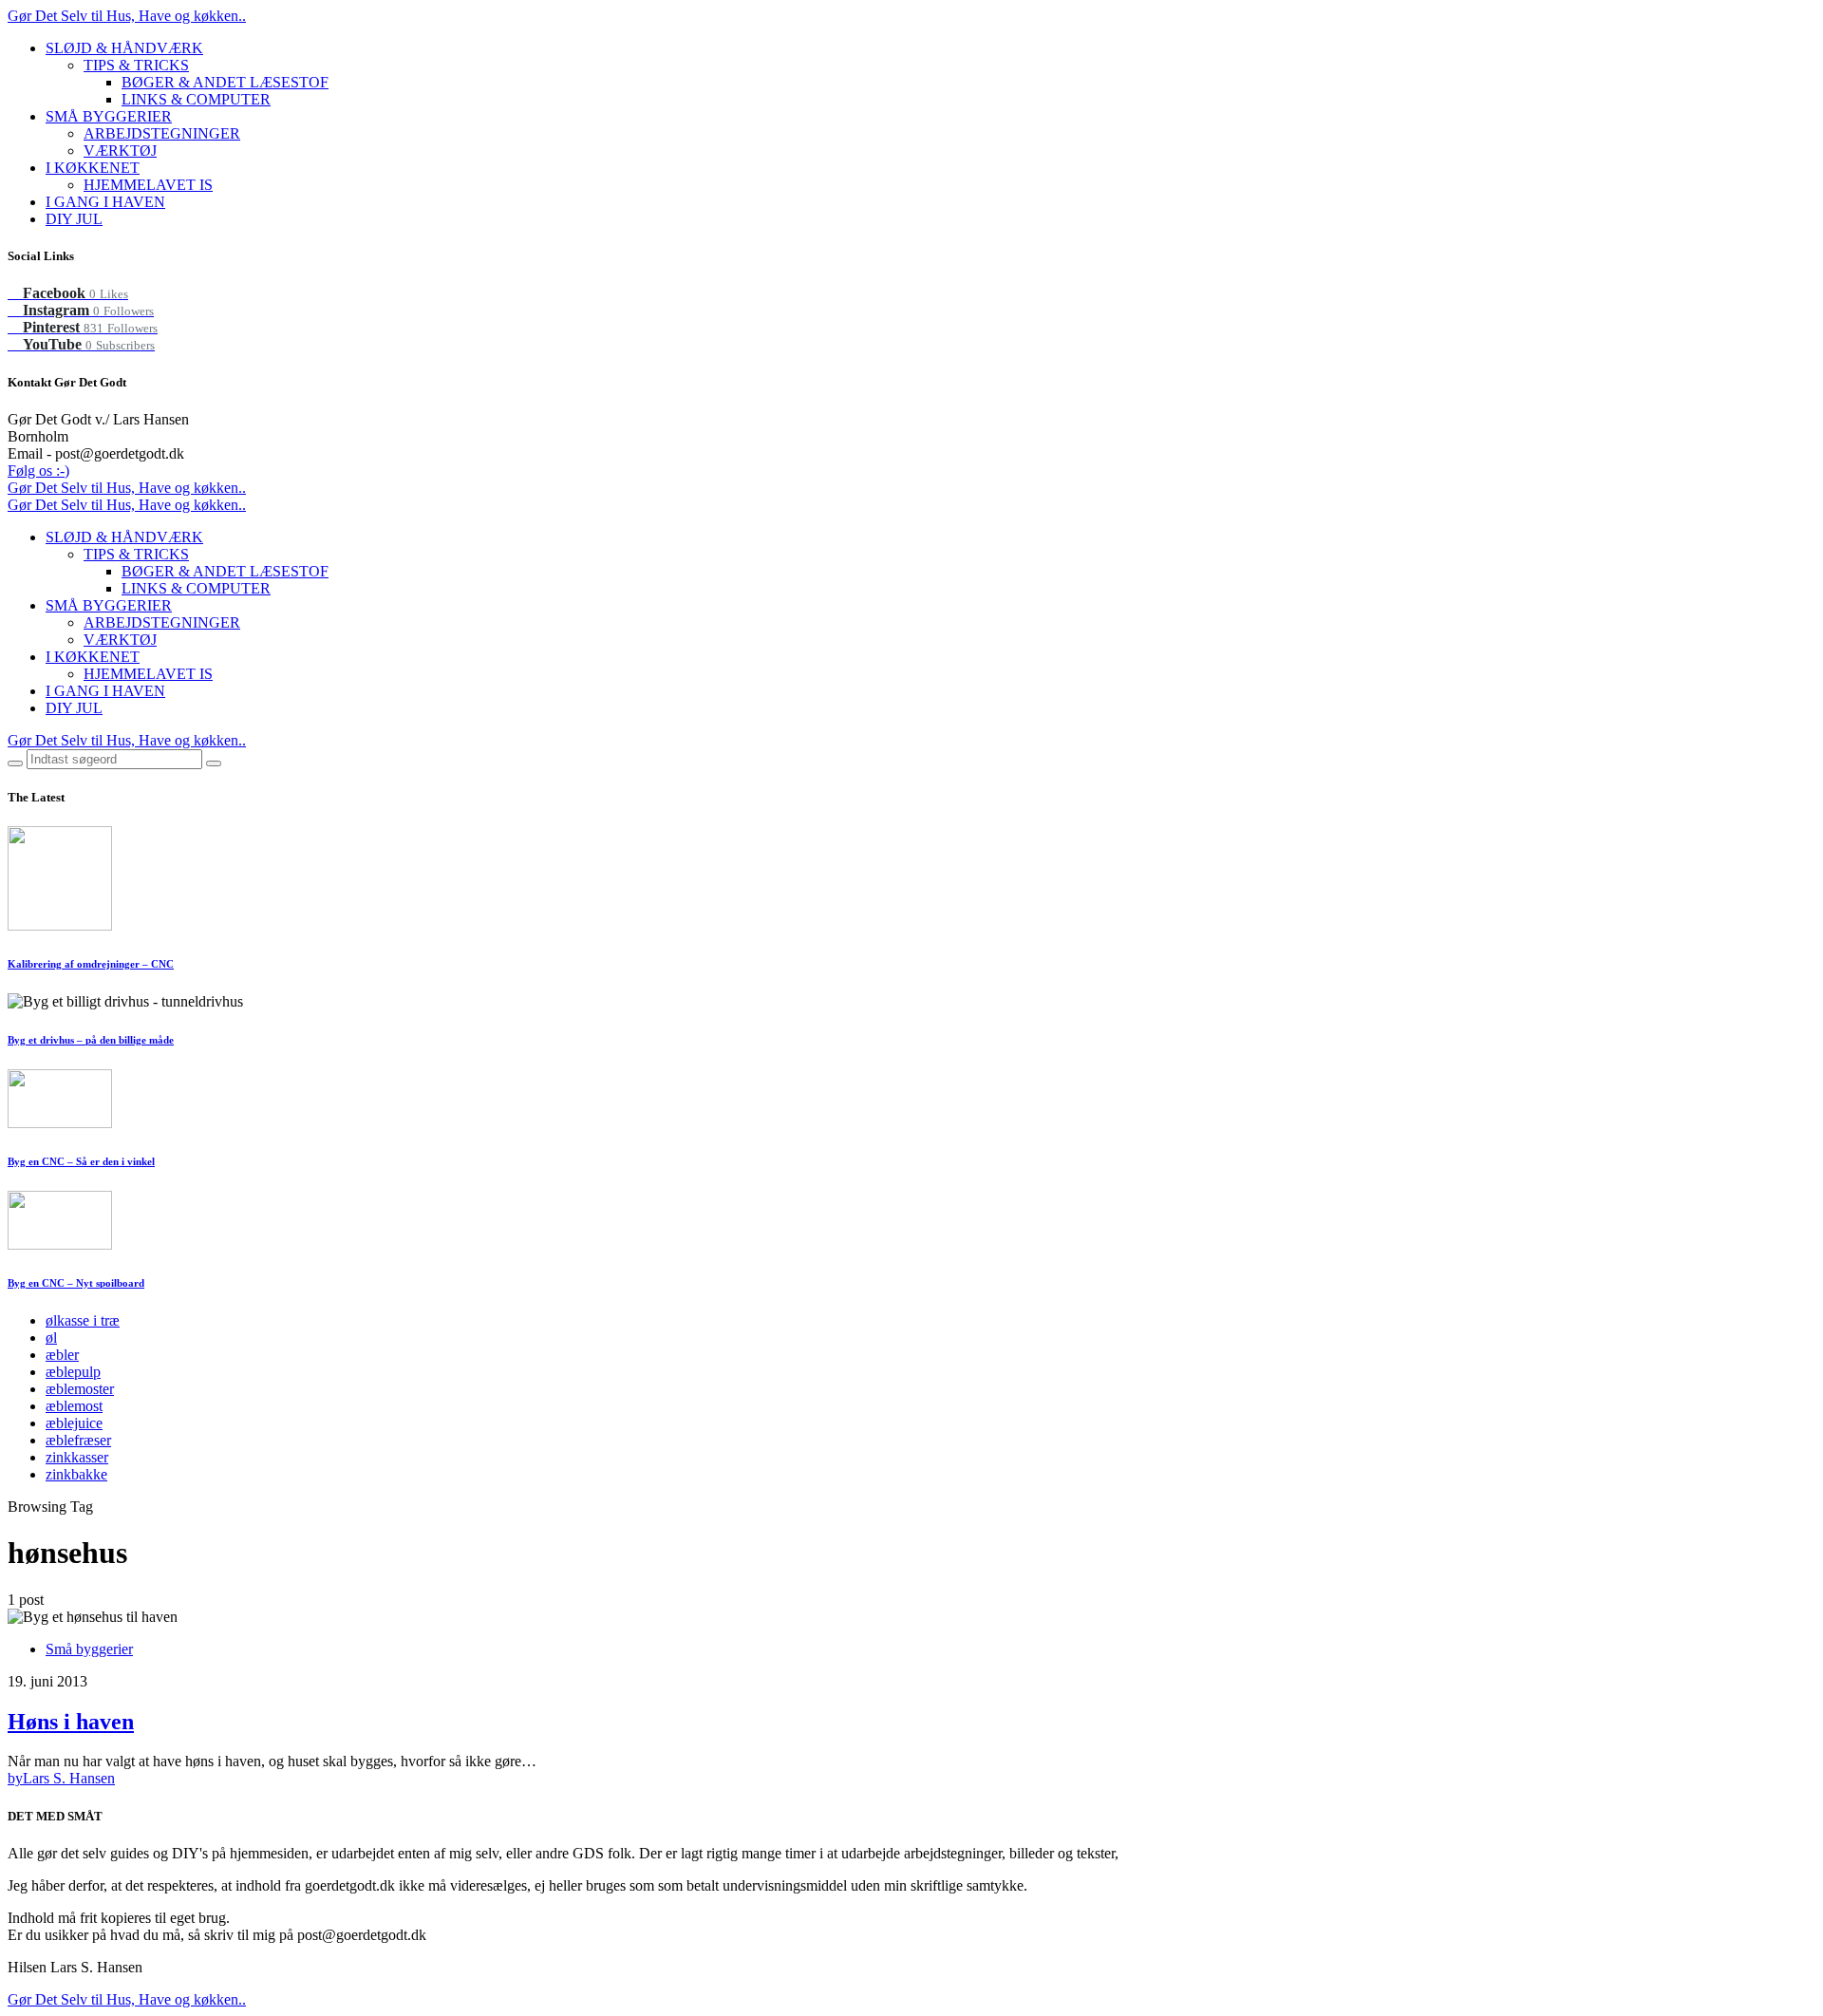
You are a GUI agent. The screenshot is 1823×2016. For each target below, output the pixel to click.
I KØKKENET (93, 168)
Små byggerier (89, 1649)
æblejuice (74, 1423)
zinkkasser (77, 1457)
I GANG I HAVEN (105, 202)
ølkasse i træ (83, 1320)
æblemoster (80, 1389)
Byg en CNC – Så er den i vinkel (81, 1161)
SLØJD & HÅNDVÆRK (124, 48)
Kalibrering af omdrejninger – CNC (91, 964)
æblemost (74, 1406)
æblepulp (73, 1372)
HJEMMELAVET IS (148, 185)
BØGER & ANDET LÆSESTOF (225, 82)
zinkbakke (76, 1474)
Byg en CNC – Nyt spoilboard (76, 1283)
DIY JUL (74, 219)
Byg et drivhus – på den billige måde (91, 1040)
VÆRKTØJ (120, 151)
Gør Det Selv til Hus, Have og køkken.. (127, 16)
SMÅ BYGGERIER (109, 116)
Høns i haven (71, 1722)
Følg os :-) (38, 471)
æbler (62, 1355)
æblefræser (78, 1440)
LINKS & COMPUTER (196, 99)
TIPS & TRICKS (136, 65)
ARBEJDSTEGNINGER (162, 133)
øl (51, 1338)
